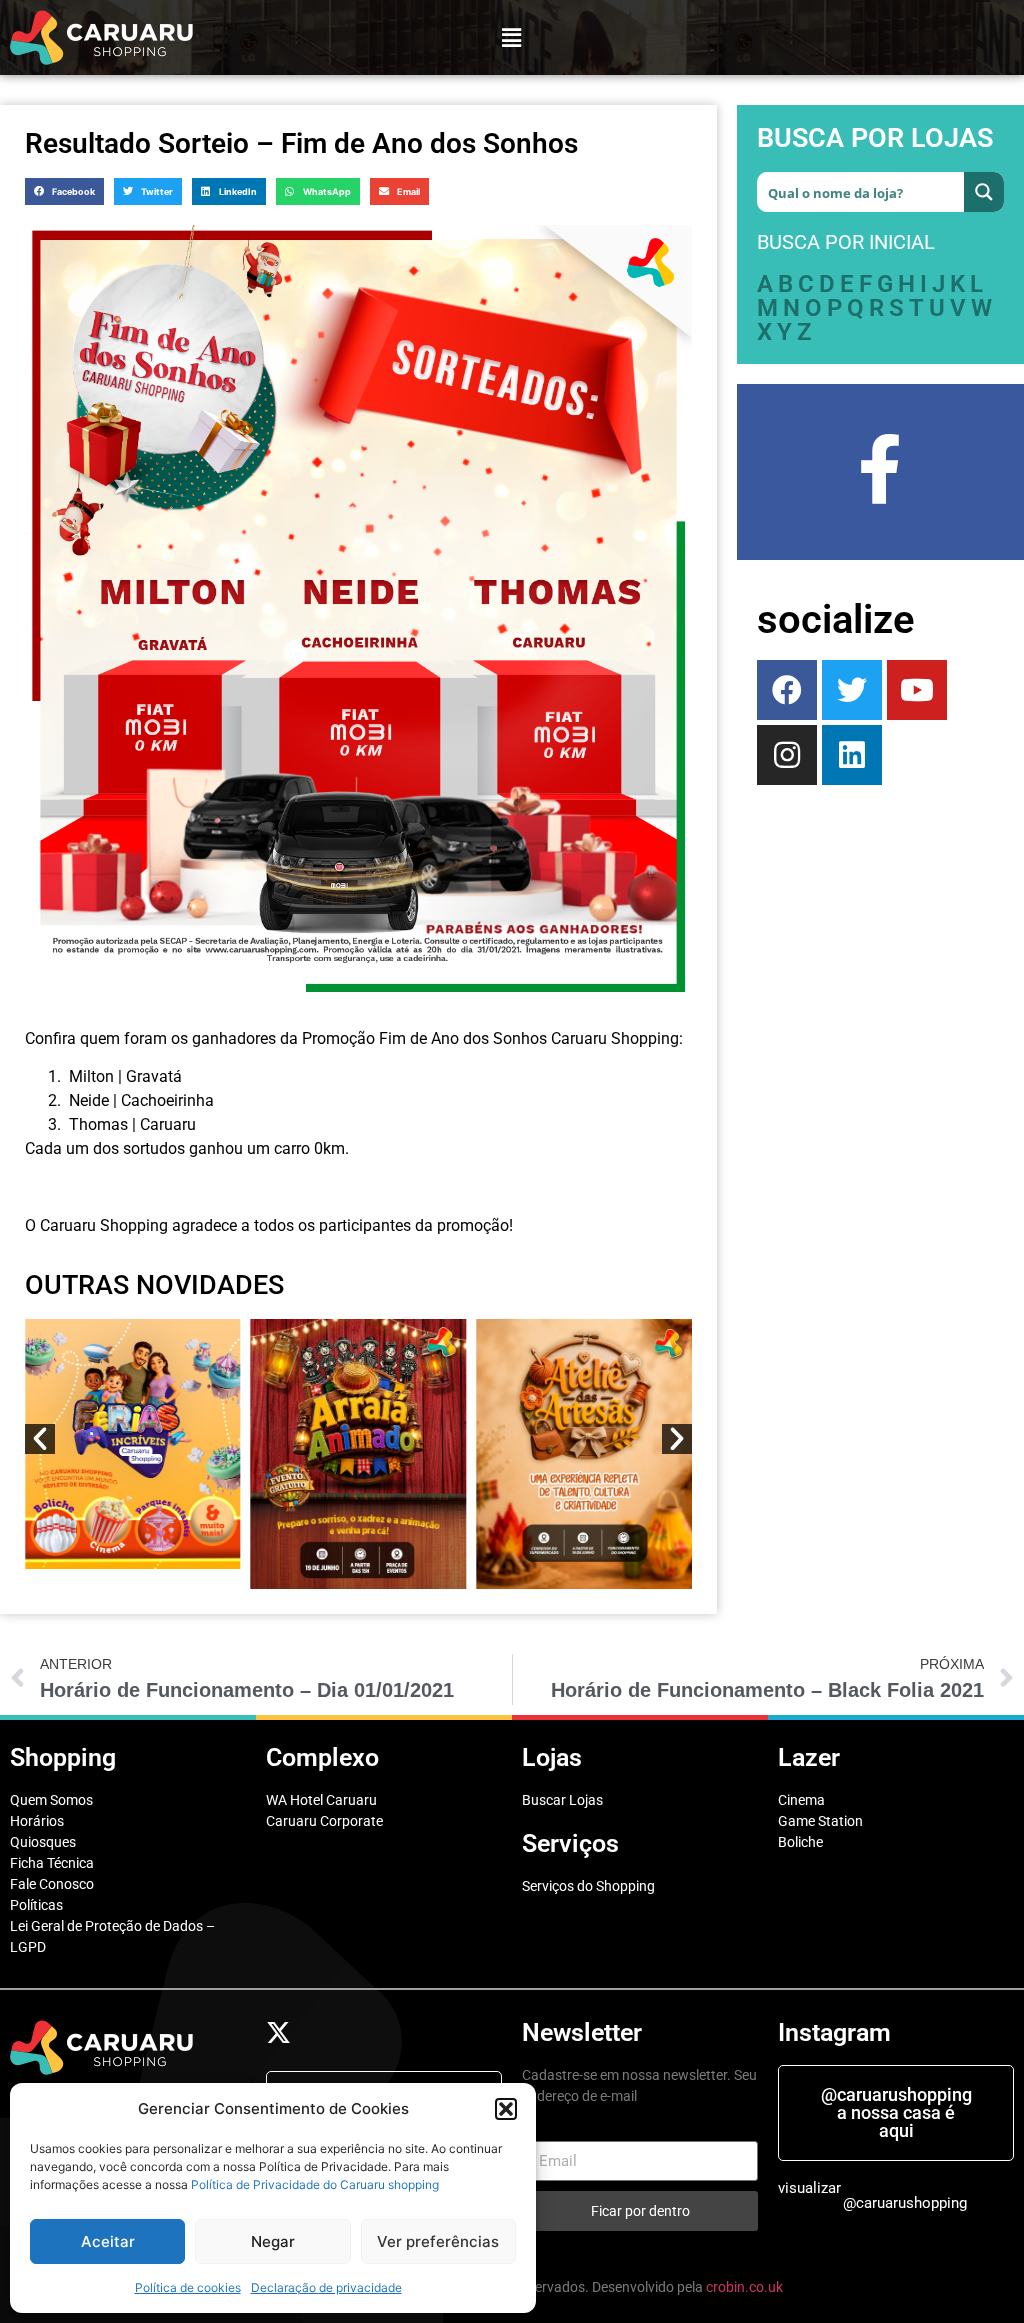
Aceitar (108, 2241)
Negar (273, 2241)
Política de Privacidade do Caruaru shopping (315, 2184)
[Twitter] (852, 690)
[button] (506, 2109)
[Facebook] (787, 690)
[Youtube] (917, 690)
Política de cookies (188, 2287)
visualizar (809, 2188)
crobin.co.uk (744, 2287)
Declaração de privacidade (326, 2287)
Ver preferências (438, 2241)
